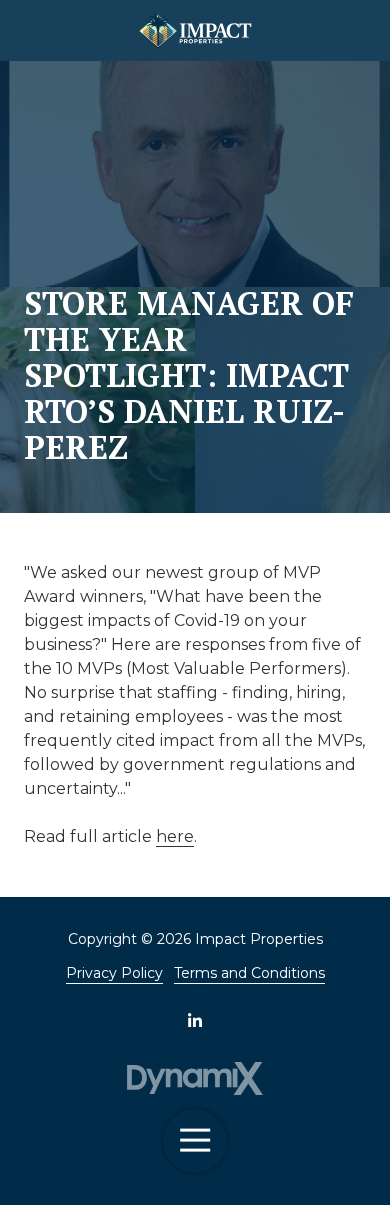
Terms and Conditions (249, 973)
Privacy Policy (114, 973)
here (175, 836)
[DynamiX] (195, 1078)
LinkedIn (195, 1020)
